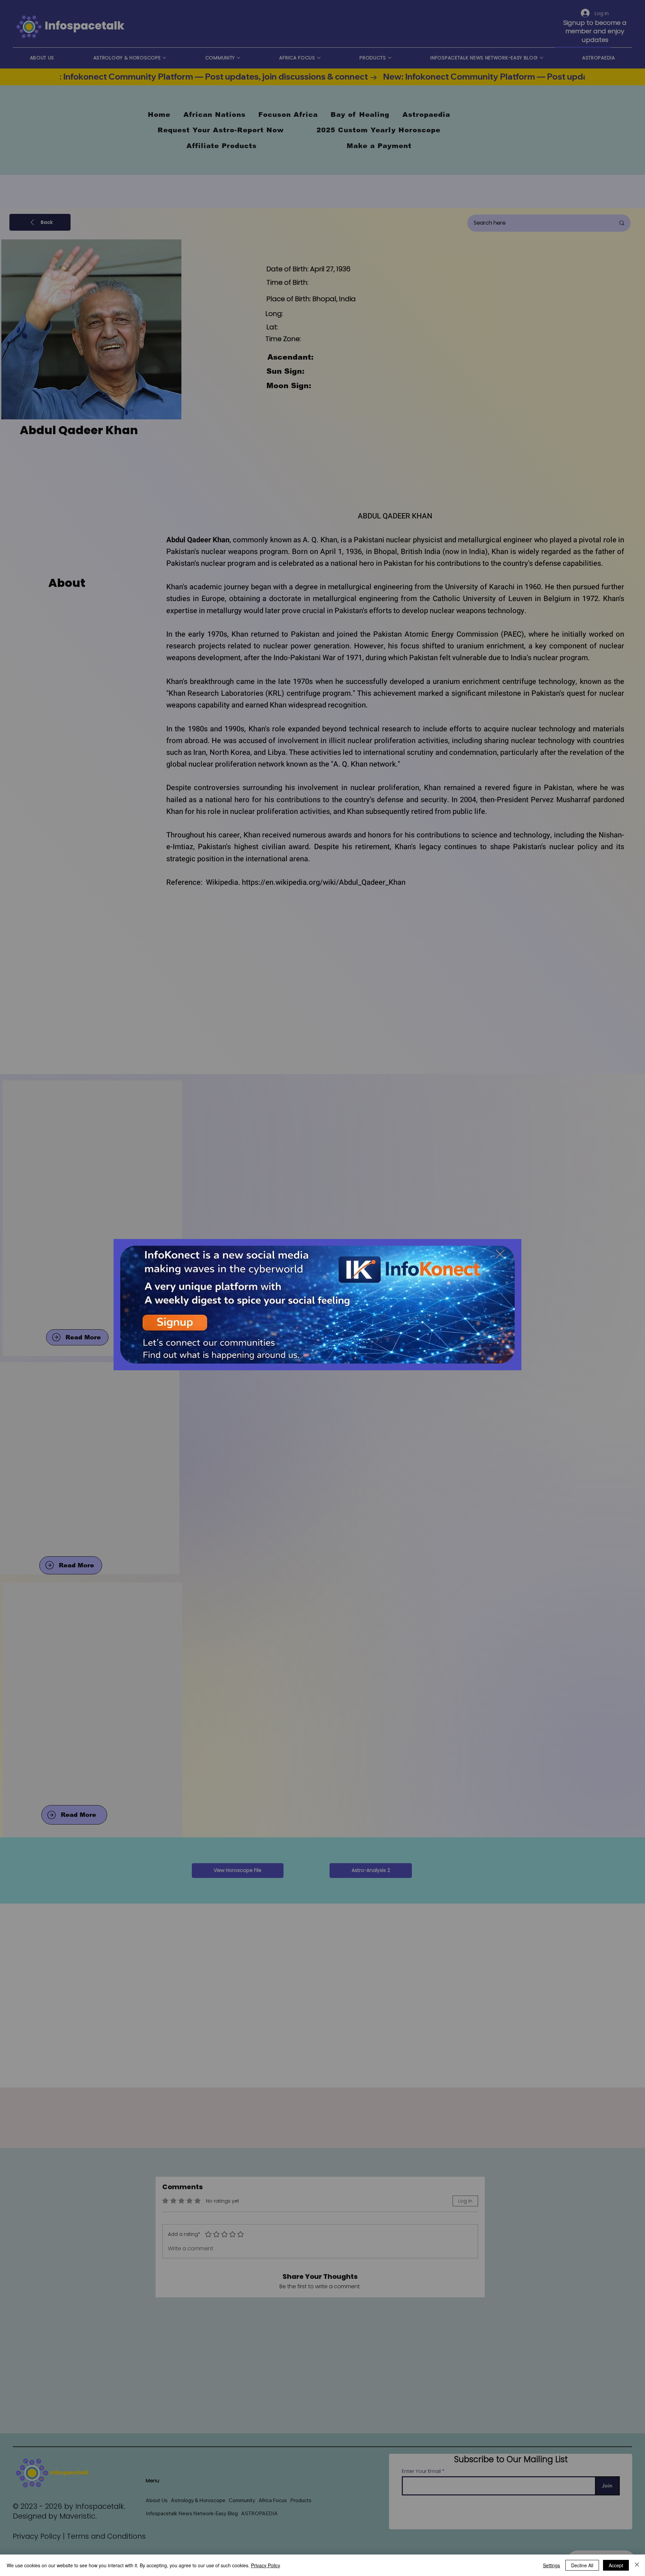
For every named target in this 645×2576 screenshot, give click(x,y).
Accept (616, 2565)
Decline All (582, 2565)
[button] (500, 1254)
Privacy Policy (266, 2565)
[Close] (637, 2565)
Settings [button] (551, 2565)
